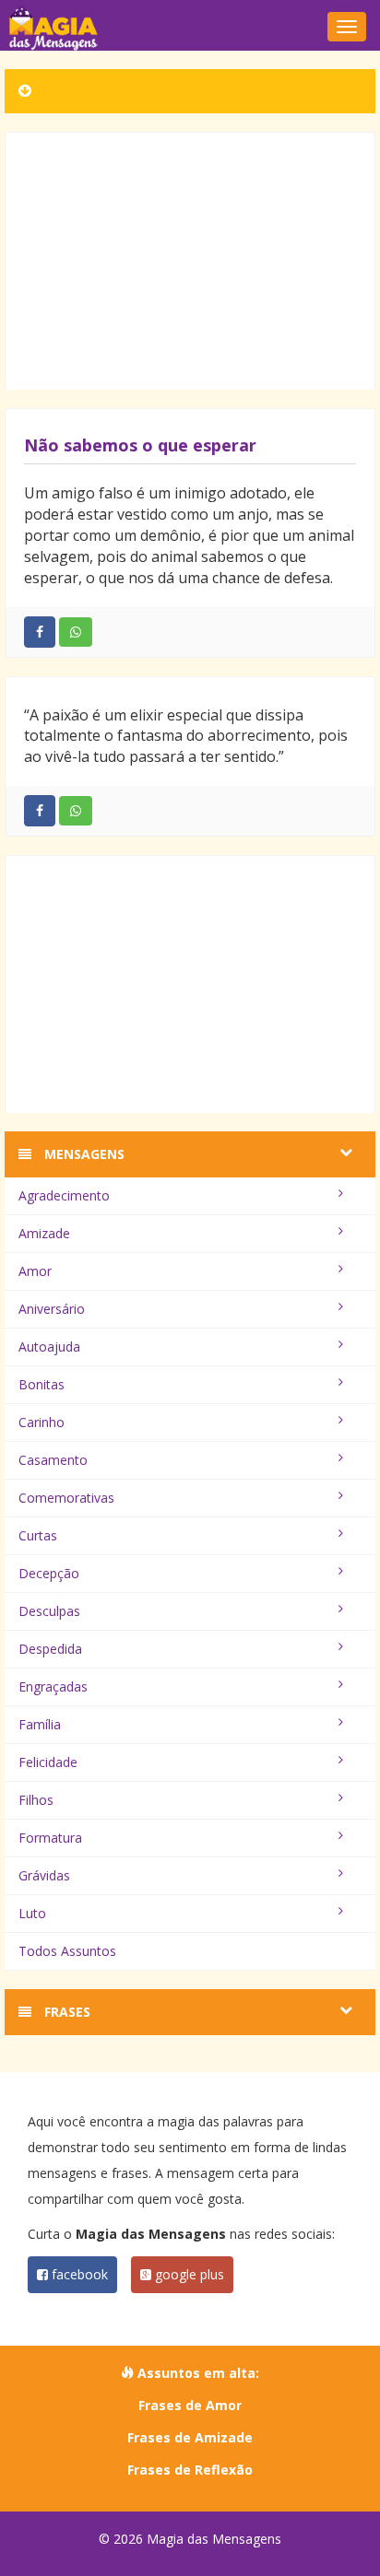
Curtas (38, 1535)
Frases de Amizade (190, 2437)
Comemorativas (66, 1498)
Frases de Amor (190, 2405)
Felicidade (48, 1762)
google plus (188, 2274)
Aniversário (52, 1309)
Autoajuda (49, 1347)
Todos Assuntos (67, 1951)
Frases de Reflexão (190, 2470)
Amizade (44, 1233)
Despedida (50, 1649)
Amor (35, 1271)
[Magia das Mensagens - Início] (190, 28)
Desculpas (49, 1611)
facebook (78, 2274)
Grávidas (44, 1875)
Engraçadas (53, 1686)
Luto (32, 1913)
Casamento (53, 1460)
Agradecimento (64, 1195)
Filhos (36, 1800)
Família (40, 1724)
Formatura (50, 1838)
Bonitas (42, 1384)
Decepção (49, 1573)
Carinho (42, 1422)
